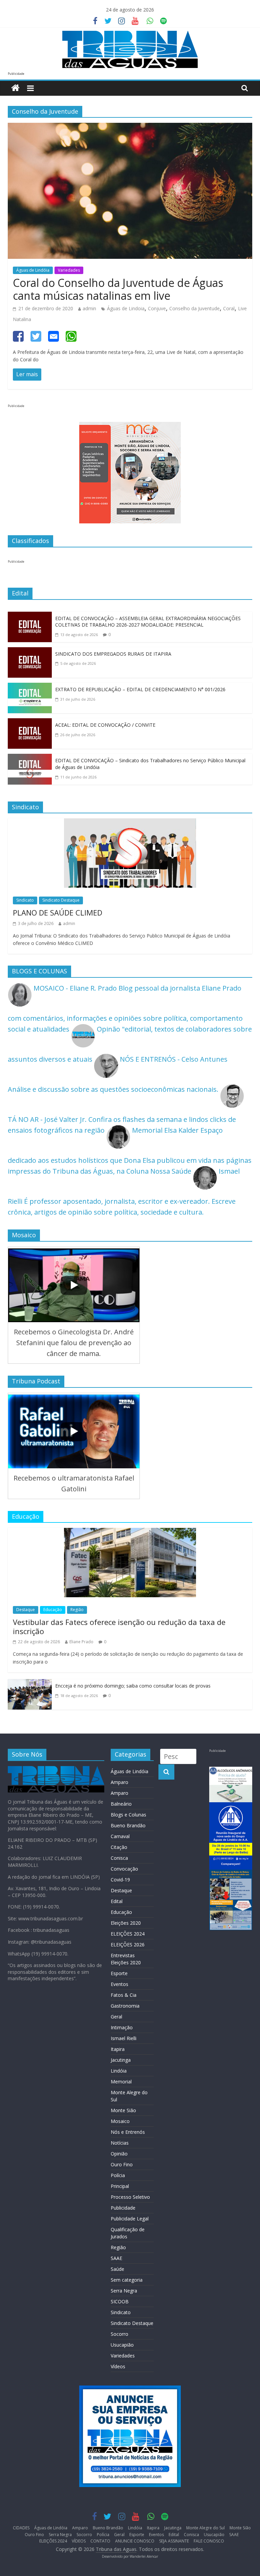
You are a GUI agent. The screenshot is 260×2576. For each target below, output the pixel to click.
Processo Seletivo (130, 2197)
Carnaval (120, 1836)
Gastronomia (125, 2006)
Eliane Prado (81, 1642)
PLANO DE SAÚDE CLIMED (58, 912)
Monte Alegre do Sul (205, 2528)
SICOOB (120, 2301)
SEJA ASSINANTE (174, 2541)
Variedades (69, 270)
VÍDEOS (79, 2541)
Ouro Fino (122, 2164)
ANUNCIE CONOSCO (135, 2541)
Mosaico (120, 2121)
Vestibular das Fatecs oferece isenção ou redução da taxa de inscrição (119, 1626)
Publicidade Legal (130, 2219)
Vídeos (118, 2366)
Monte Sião (123, 2110)
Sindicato (25, 900)
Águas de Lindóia (33, 270)
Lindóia (119, 2071)
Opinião (119, 2154)
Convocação (124, 1869)
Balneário (121, 1804)
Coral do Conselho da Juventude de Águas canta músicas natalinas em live (118, 289)
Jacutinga (121, 2060)
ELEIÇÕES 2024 (128, 1934)
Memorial (121, 2082)
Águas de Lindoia (126, 308)
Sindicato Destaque (61, 900)
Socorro (120, 2334)
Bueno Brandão (128, 1825)
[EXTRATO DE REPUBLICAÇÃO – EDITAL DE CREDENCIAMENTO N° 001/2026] (30, 688)
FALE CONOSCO (209, 2541)
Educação (53, 1610)
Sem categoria (127, 2280)
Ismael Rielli (124, 2038)
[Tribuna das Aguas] (15, 88)
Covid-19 (120, 1880)
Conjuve (157, 308)
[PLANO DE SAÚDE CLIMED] (130, 824)
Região (77, 1610)
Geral (116, 2017)
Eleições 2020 (126, 1923)
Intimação (122, 2027)
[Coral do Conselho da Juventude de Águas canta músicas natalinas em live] (130, 128)
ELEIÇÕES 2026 (128, 1945)
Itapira (118, 2049)
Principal (120, 2186)
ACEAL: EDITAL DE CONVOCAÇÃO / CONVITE (105, 725)
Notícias (120, 2143)
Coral (229, 308)
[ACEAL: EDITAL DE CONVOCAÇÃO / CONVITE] (30, 724)
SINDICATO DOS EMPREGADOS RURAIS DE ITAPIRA (113, 654)
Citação (119, 1847)
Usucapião (122, 2345)
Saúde (117, 2269)
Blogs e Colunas (128, 1815)
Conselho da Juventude (194, 308)
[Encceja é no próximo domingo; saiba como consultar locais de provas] (30, 1684)
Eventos (120, 1984)
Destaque (26, 1610)
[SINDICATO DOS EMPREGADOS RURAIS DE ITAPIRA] (30, 652)
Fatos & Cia (124, 1995)
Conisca (119, 1858)
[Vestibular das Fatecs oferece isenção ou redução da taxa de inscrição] (130, 1533)
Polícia (118, 2175)
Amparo (120, 1782)
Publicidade (123, 2208)
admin (89, 308)
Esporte (119, 1973)
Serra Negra (124, 2291)
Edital (117, 1901)
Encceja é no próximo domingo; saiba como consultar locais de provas (133, 1686)
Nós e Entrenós (128, 2132)
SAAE (116, 2258)
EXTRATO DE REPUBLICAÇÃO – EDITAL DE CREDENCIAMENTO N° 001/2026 (140, 689)
